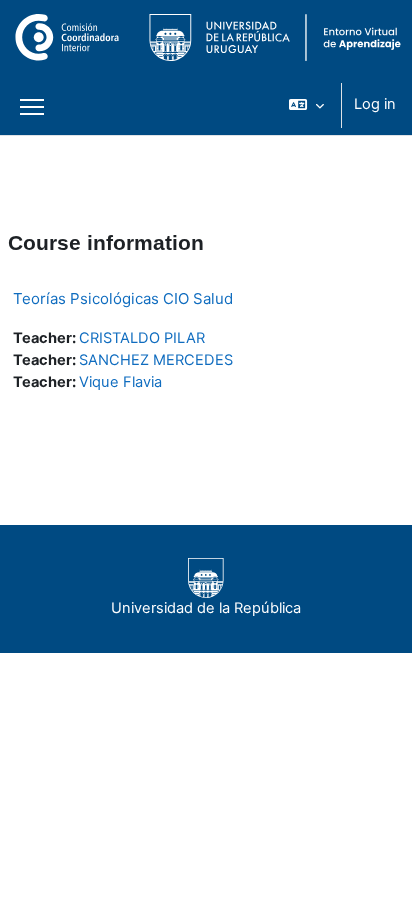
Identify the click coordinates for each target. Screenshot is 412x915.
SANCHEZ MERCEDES (156, 360)
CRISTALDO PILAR (142, 338)
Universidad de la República (206, 608)
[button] (306, 105)
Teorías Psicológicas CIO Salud (123, 298)
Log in (375, 104)
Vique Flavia (120, 382)
